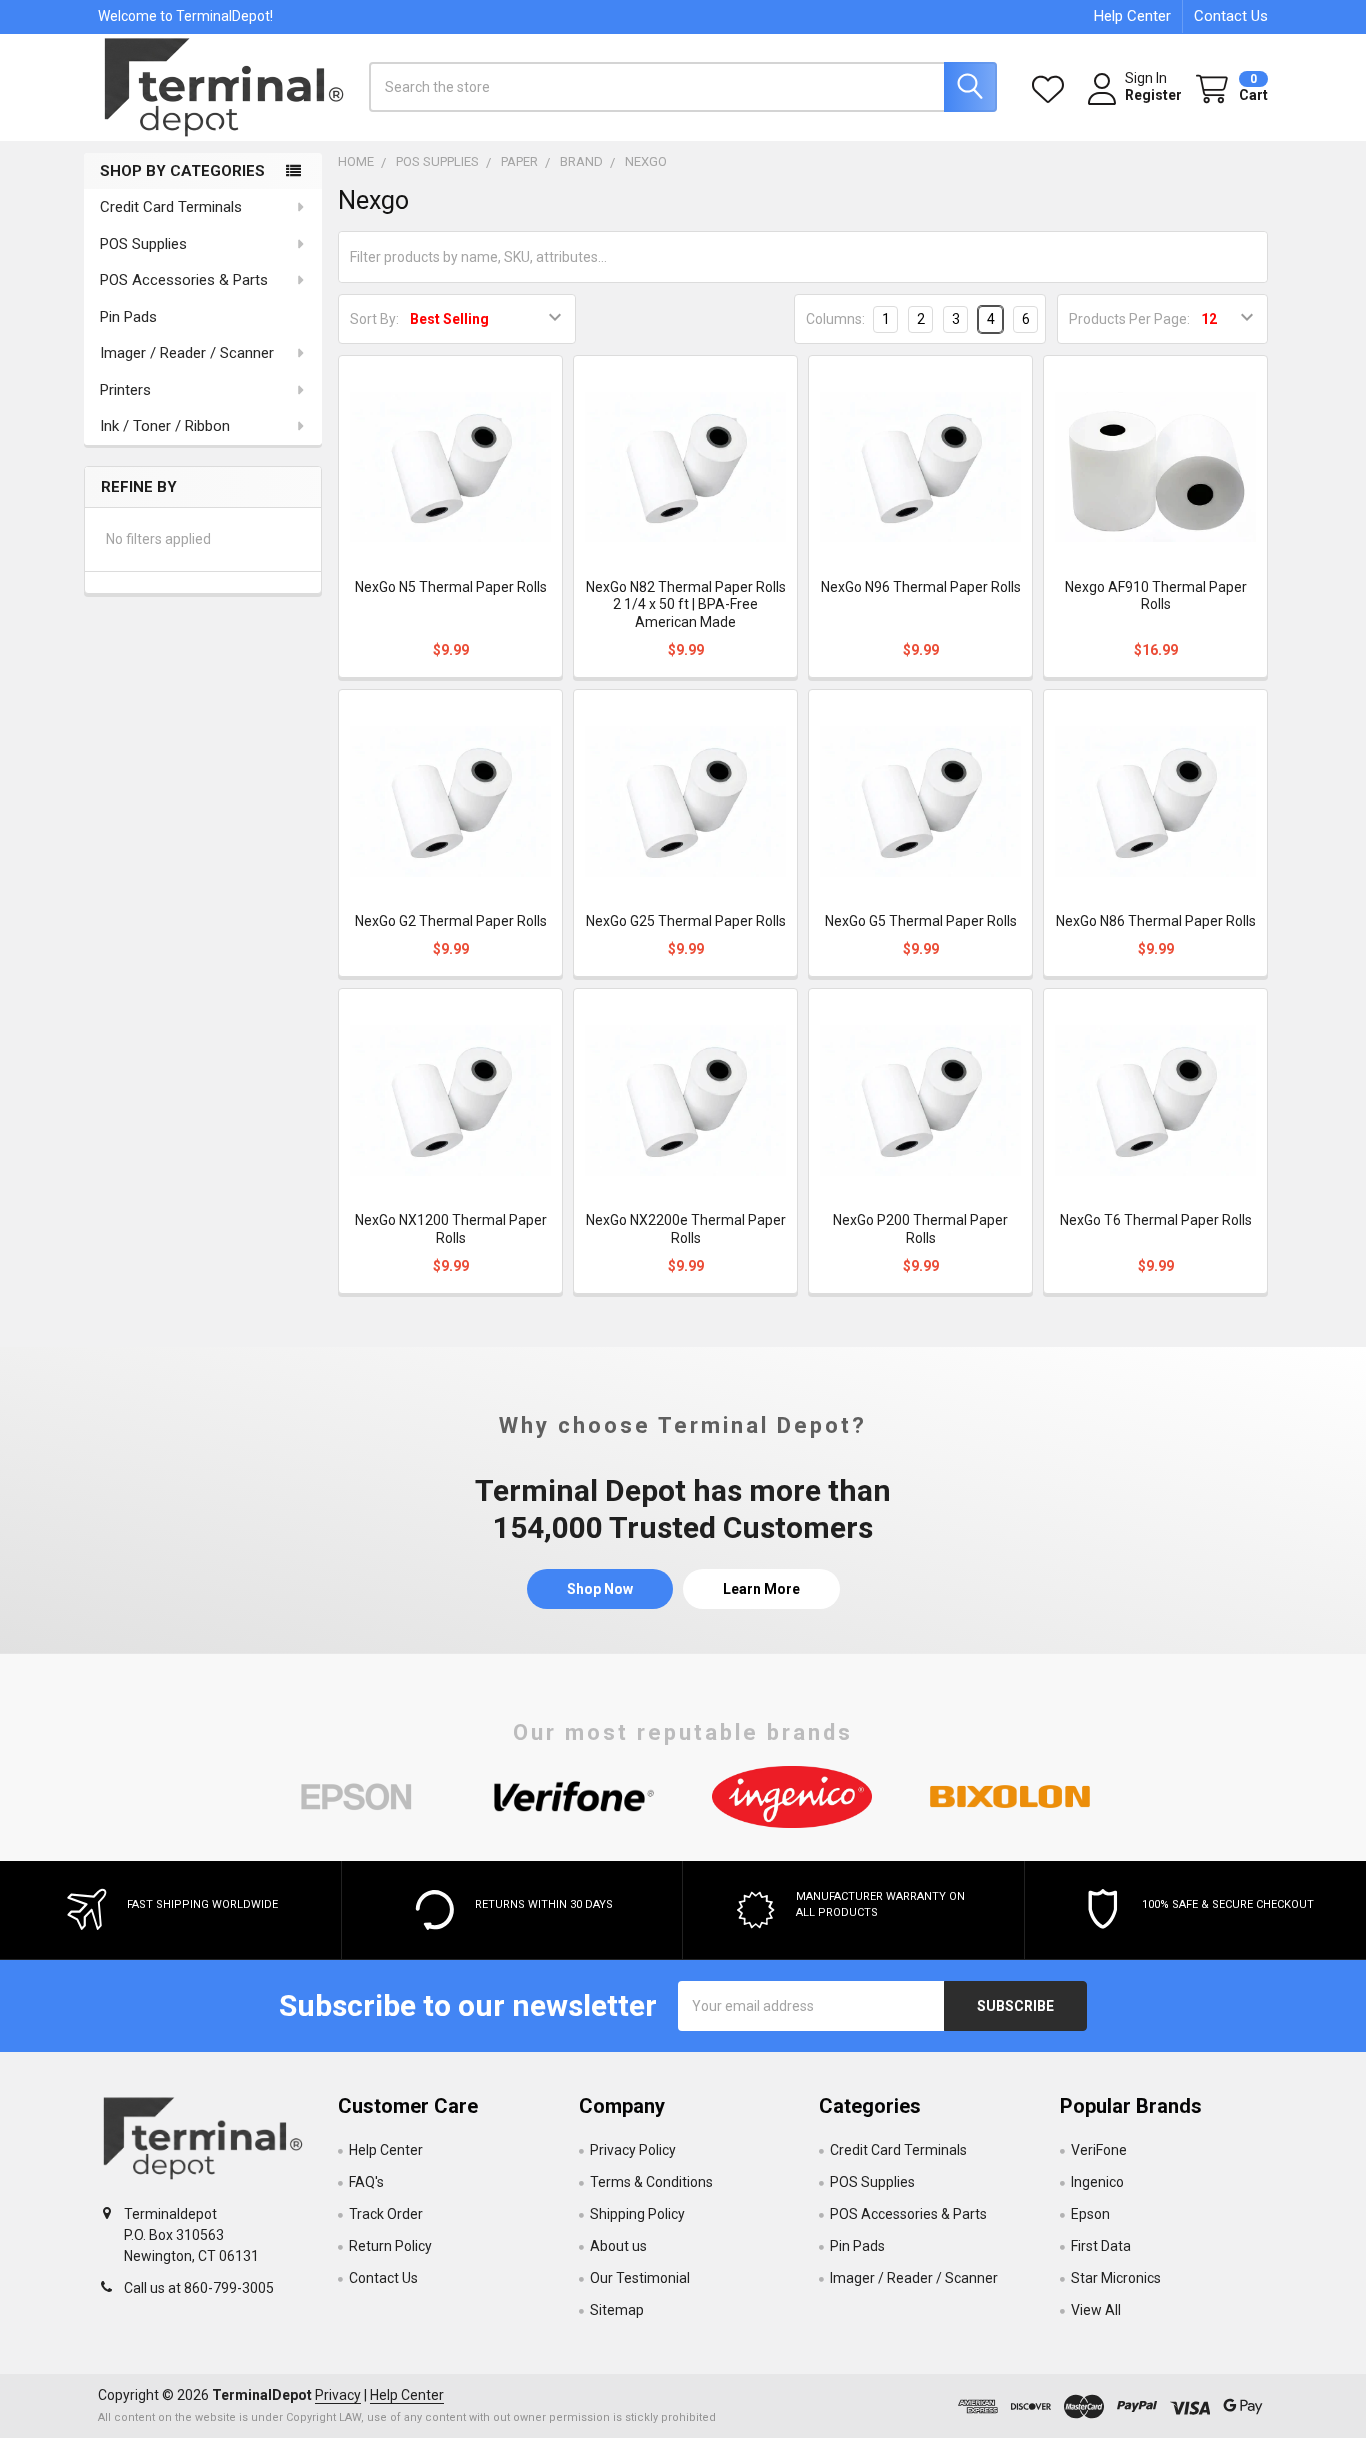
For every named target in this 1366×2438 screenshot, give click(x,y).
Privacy (338, 2395)
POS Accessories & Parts (184, 280)
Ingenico (1097, 2182)
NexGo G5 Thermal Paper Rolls (921, 921)
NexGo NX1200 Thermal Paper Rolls (451, 1229)
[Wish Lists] (1052, 89)
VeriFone (1099, 2150)
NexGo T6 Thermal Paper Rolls (1156, 1220)
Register (1153, 95)
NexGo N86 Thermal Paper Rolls (1156, 921)
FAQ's (366, 2182)
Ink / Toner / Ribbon (165, 426)
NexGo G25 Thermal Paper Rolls (686, 921)
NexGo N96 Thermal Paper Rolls (921, 587)
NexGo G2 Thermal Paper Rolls (451, 921)
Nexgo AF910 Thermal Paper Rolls (1156, 596)
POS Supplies (143, 244)
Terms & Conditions (651, 2182)
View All (1096, 2310)
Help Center (1132, 16)
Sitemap (617, 2310)
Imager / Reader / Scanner (187, 353)
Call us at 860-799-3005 (199, 2288)
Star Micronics (1116, 2278)
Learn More (761, 1589)
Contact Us (1231, 16)
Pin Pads (128, 317)
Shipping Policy (637, 2214)
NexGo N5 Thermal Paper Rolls (451, 587)
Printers (125, 390)
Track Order (386, 2214)
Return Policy (390, 2246)
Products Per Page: (1129, 319)
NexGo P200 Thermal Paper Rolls (920, 1229)
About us (618, 2246)
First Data (1101, 2246)
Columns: (835, 319)
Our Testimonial (640, 2278)
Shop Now (600, 1589)
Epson (1090, 2214)
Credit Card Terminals (171, 207)
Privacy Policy (633, 2150)
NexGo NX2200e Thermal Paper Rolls (686, 1229)
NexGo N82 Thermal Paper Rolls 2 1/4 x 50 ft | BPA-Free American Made (686, 604)
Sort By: (374, 319)
